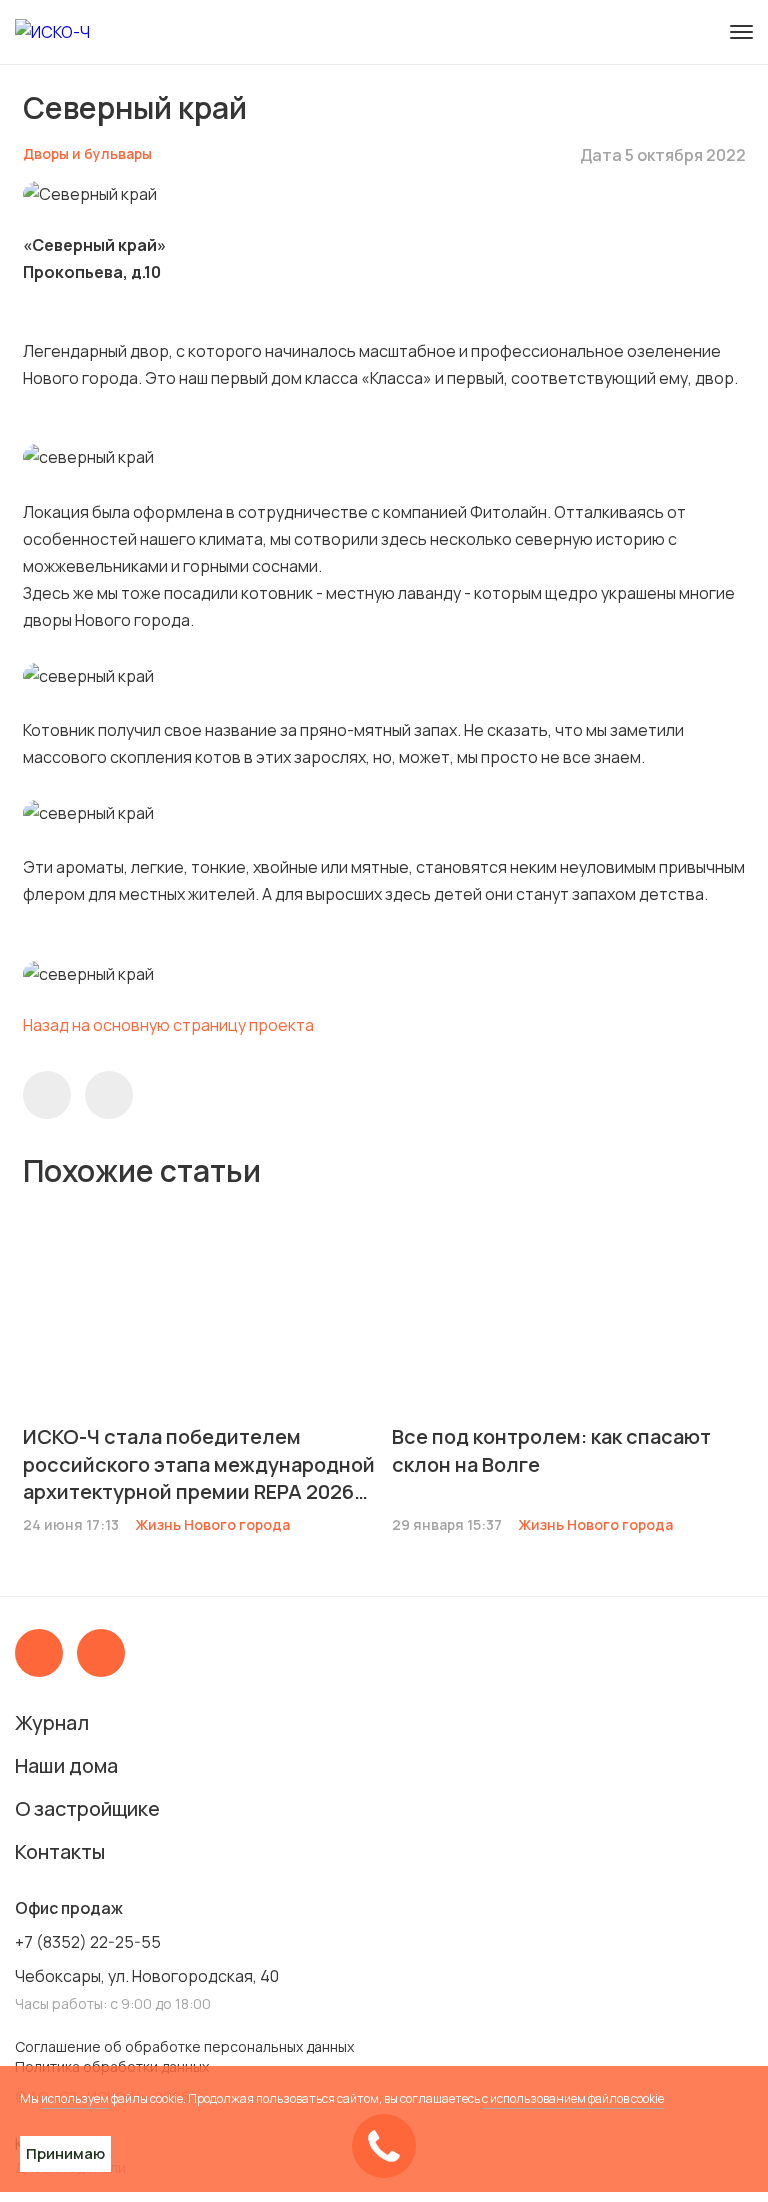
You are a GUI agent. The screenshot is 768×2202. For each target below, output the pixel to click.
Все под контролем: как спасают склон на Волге (551, 1450)
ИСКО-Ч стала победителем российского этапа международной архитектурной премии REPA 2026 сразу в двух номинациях (199, 1464)
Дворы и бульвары (87, 153)
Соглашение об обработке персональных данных (184, 2046)
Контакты (60, 1851)
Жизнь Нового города (212, 1524)
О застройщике (87, 1808)
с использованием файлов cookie (573, 2098)
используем (75, 2098)
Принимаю (65, 2153)
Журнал (52, 1722)
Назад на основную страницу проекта (168, 1025)
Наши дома (66, 1765)
